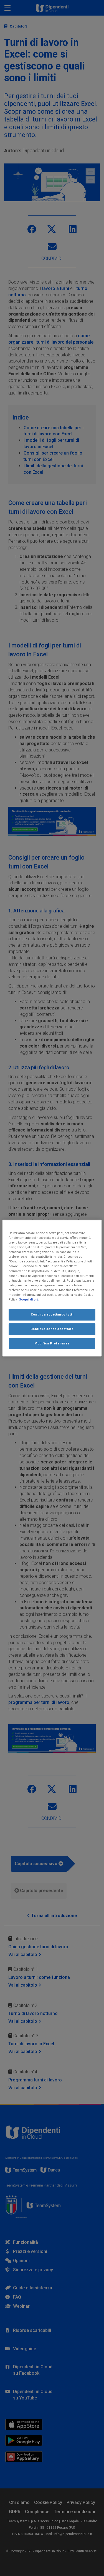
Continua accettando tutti (52, 1314)
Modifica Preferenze (52, 1343)
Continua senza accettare (52, 1329)
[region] (52, 1288)
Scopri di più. (29, 1299)
